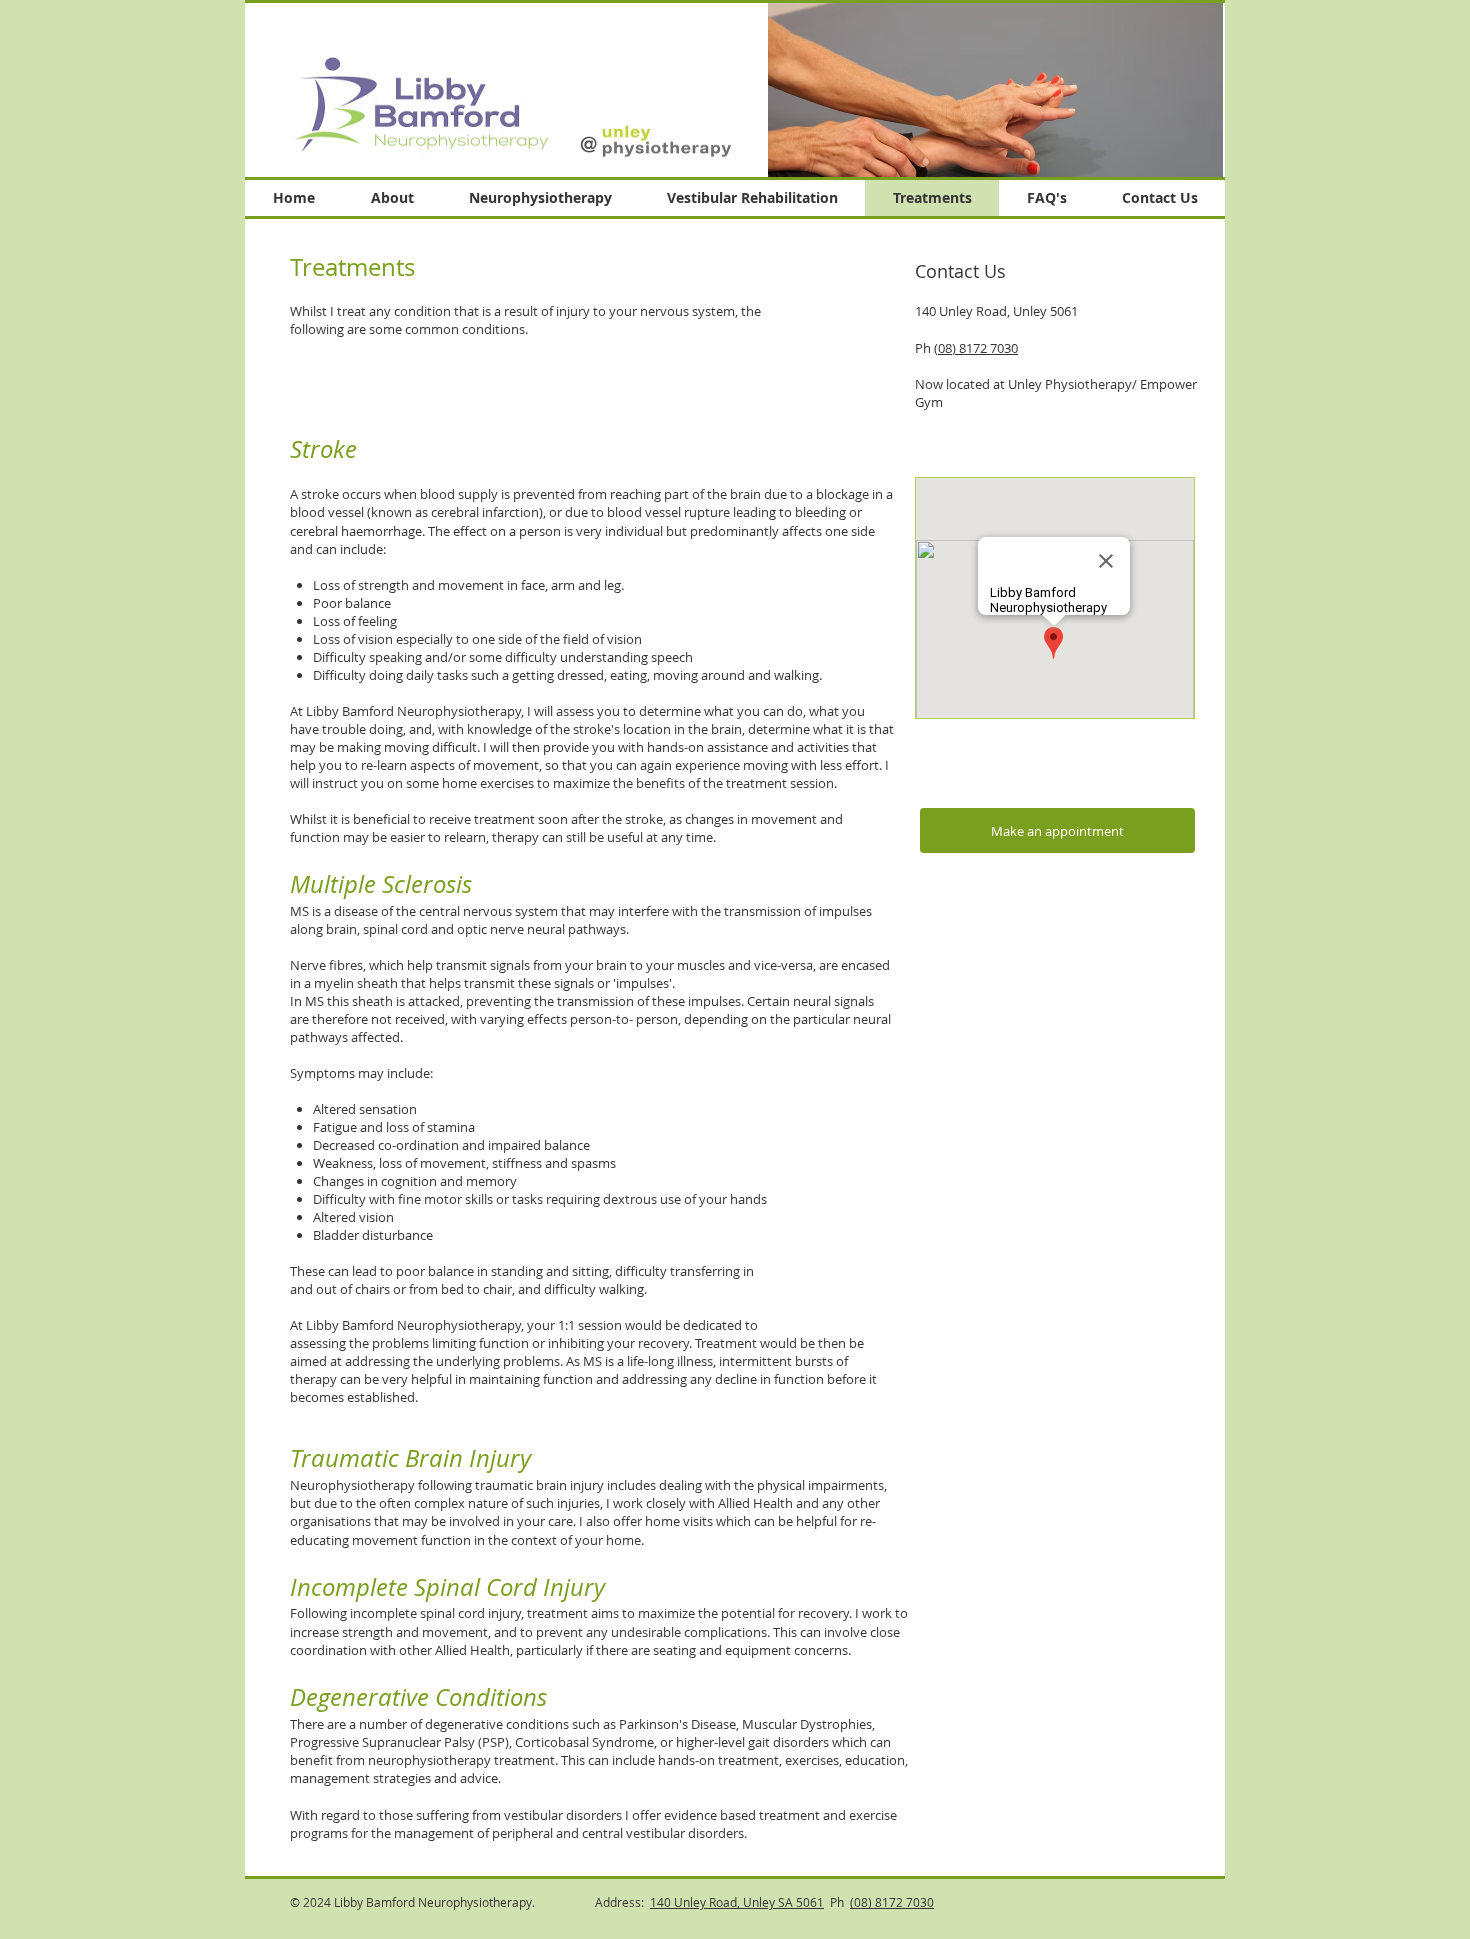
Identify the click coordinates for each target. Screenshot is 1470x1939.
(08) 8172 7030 (976, 348)
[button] (995, 89)
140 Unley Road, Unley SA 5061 (737, 1902)
